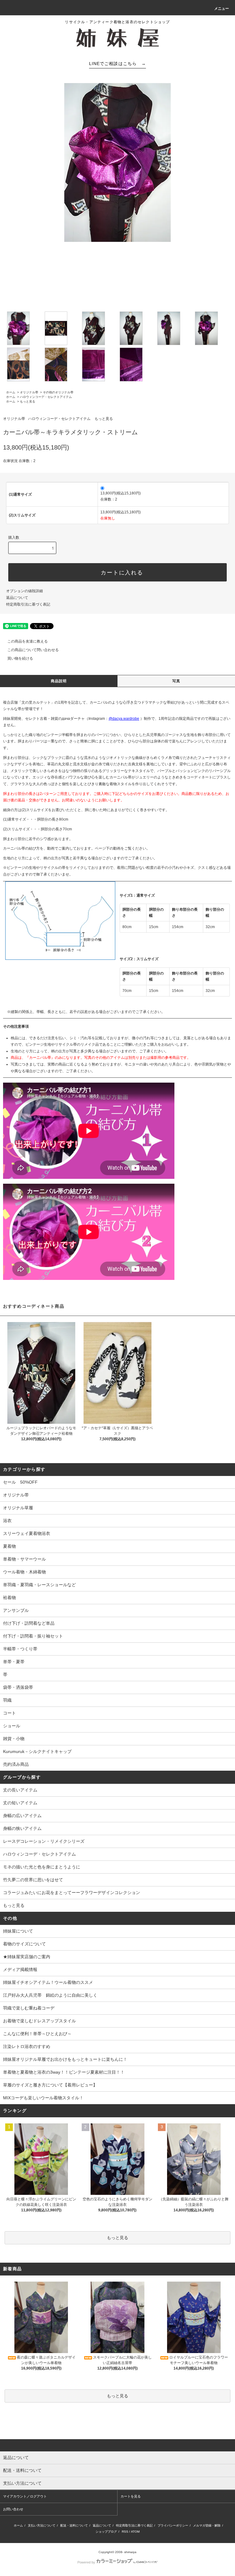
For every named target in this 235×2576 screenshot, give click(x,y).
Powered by (86, 2562)
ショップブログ (106, 2532)
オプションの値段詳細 (24, 591)
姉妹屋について (18, 1931)
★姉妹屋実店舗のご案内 (27, 1957)
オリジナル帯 (29, 392)
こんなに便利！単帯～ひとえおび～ (37, 2034)
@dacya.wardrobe (124, 719)
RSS (125, 2532)
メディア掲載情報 (20, 1969)
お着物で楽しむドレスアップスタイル (39, 2021)
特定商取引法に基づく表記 (28, 604)
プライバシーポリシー (173, 2525)
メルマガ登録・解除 (207, 2525)
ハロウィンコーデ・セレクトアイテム (46, 397)
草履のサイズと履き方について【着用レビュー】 (50, 2085)
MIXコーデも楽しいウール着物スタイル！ (43, 2098)
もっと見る (28, 401)
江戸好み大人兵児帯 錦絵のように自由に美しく (50, 1995)
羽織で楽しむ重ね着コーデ (29, 2008)
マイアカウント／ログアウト (25, 2496)
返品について (17, 598)
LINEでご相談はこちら (118, 64)
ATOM (135, 2532)
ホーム (11, 392)
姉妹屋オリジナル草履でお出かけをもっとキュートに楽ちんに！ (65, 2059)
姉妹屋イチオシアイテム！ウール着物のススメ (48, 1982)
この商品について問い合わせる (33, 650)
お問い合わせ (13, 2509)
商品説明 (59, 681)
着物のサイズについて (24, 1944)
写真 (176, 681)
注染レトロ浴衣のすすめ (27, 2046)
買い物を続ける (20, 658)
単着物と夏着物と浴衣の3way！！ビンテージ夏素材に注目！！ (64, 2072)
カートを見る (131, 2496)
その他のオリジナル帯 (58, 392)
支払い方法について (42, 2525)
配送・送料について (74, 2525)
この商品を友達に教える (28, 641)
